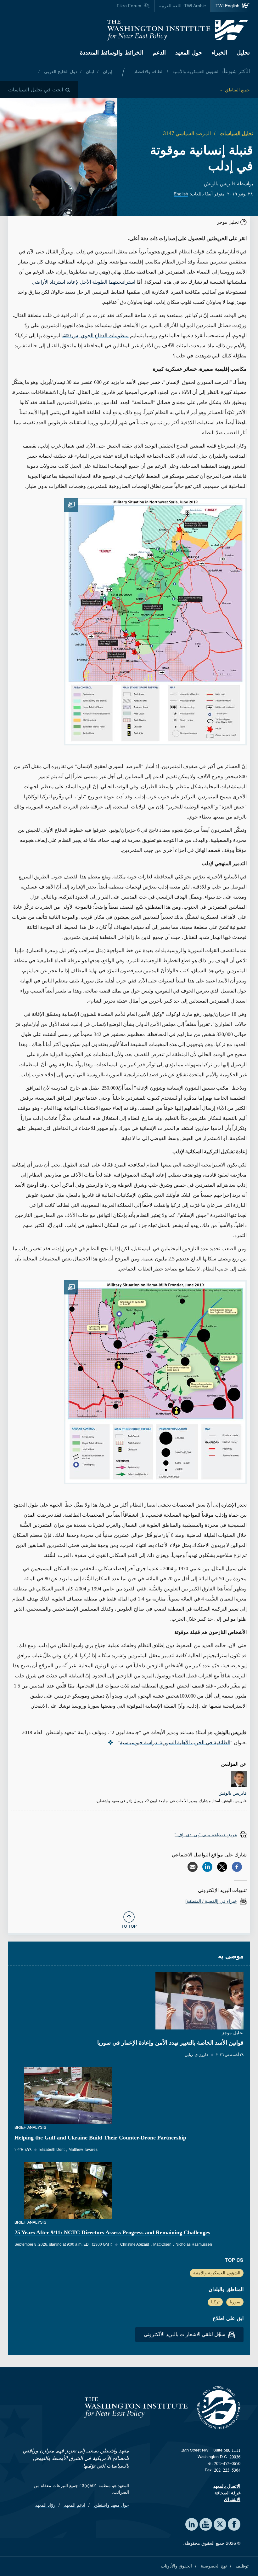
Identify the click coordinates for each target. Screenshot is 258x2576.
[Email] (193, 1867)
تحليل (243, 53)
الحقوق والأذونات (176, 2566)
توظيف (241, 2566)
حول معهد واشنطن (111, 2505)
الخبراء (219, 53)
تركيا (215, 2302)
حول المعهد (189, 53)
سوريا (235, 2302)
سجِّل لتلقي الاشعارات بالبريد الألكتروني (185, 2334)
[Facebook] (237, 1867)
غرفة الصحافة (227, 2493)
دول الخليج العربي (60, 72)
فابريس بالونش (220, 184)
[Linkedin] (207, 1867)
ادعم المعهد (74, 2505)
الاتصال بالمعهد (227, 2486)
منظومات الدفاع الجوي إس (95, 336)
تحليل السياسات (236, 133)
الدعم (159, 53)
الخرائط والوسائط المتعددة (112, 53)
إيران (107, 72)
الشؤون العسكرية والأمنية (195, 72)
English (181, 194)
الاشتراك (232, 2499)
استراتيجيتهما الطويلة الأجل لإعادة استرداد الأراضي (84, 282)
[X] (222, 1867)
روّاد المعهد (45, 2505)
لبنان (89, 72)
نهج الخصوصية (213, 2566)
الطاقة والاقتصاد (149, 72)
